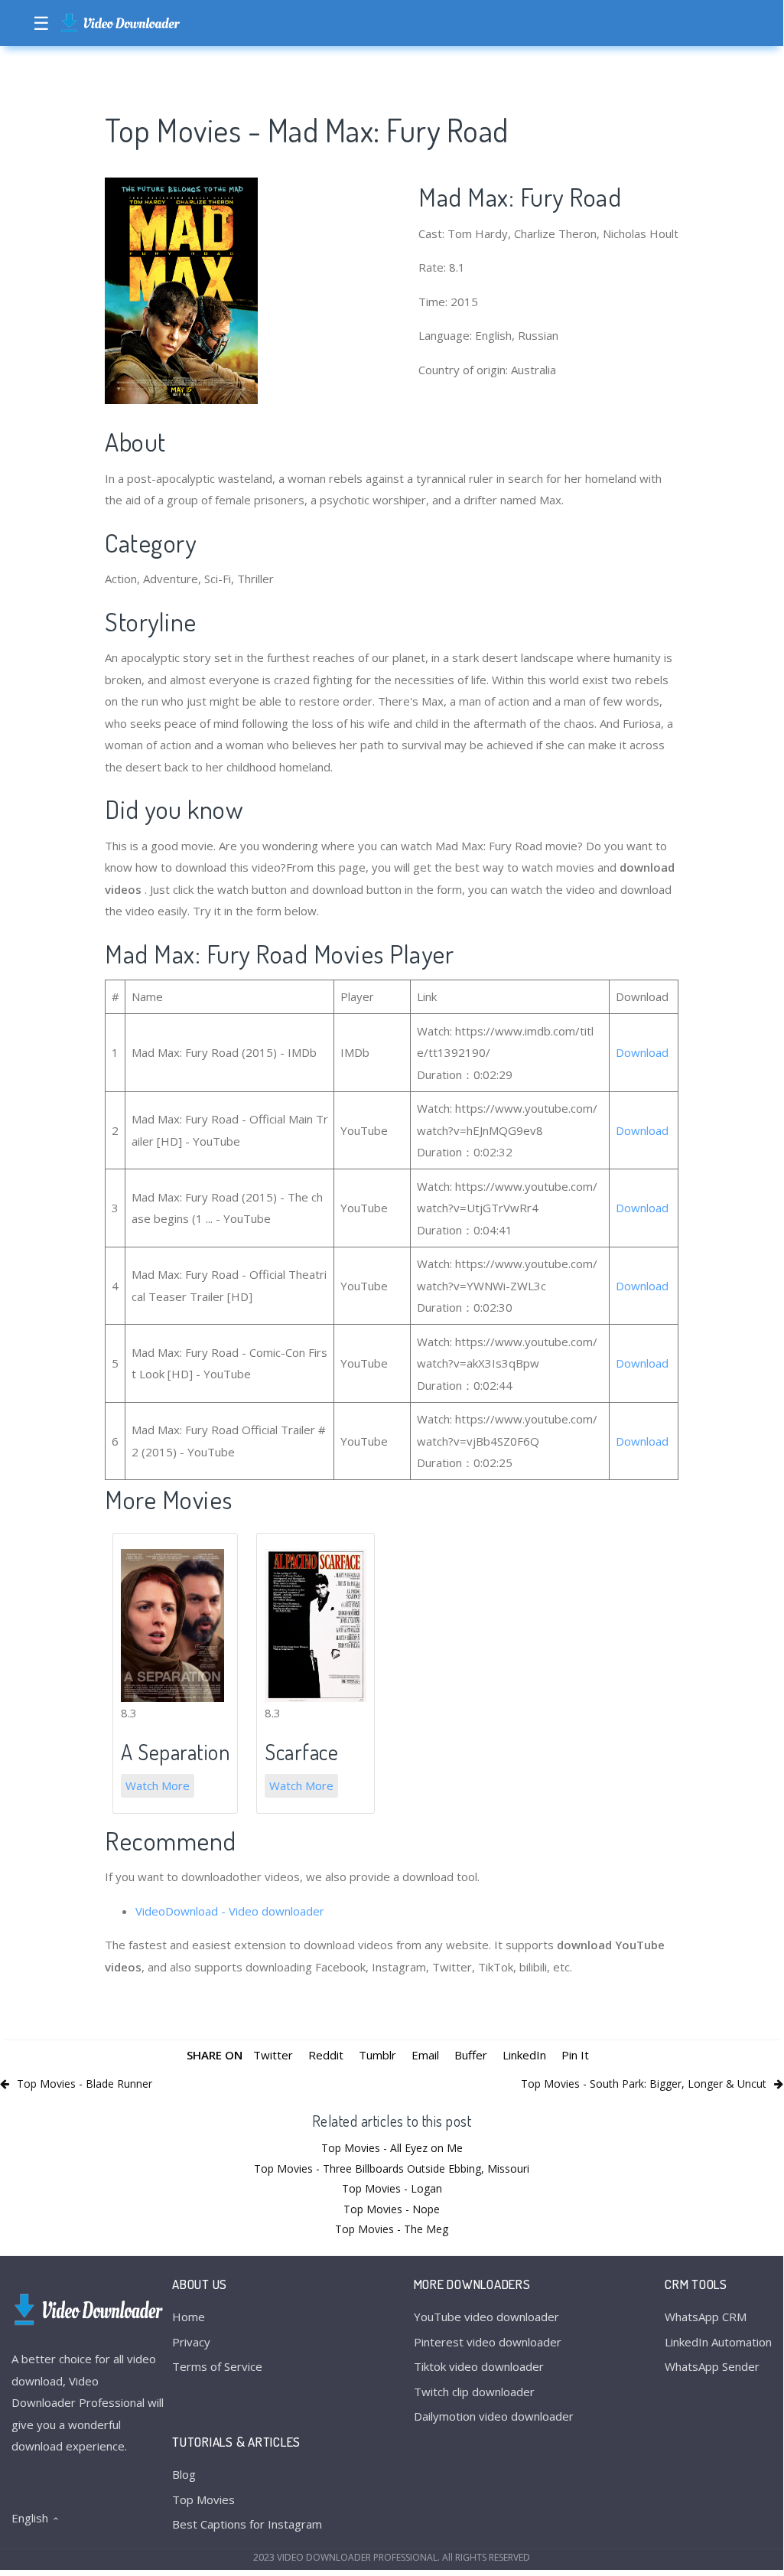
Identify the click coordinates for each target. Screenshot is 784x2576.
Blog (184, 2474)
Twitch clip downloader (474, 2392)
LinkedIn (524, 2055)
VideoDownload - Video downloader (230, 1911)
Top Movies (203, 2499)
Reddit (326, 2055)
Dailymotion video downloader (494, 2416)
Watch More (158, 1785)
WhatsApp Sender (712, 2366)
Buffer (471, 2055)
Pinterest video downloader (488, 2342)
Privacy (191, 2342)
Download (642, 1052)
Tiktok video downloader (479, 2366)
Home (189, 2317)
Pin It (575, 2055)
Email (425, 2055)
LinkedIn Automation (718, 2342)
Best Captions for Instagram (247, 2524)
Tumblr (377, 2055)
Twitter (273, 2055)
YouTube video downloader (486, 2317)
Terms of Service (217, 2366)
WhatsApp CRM (706, 2317)
